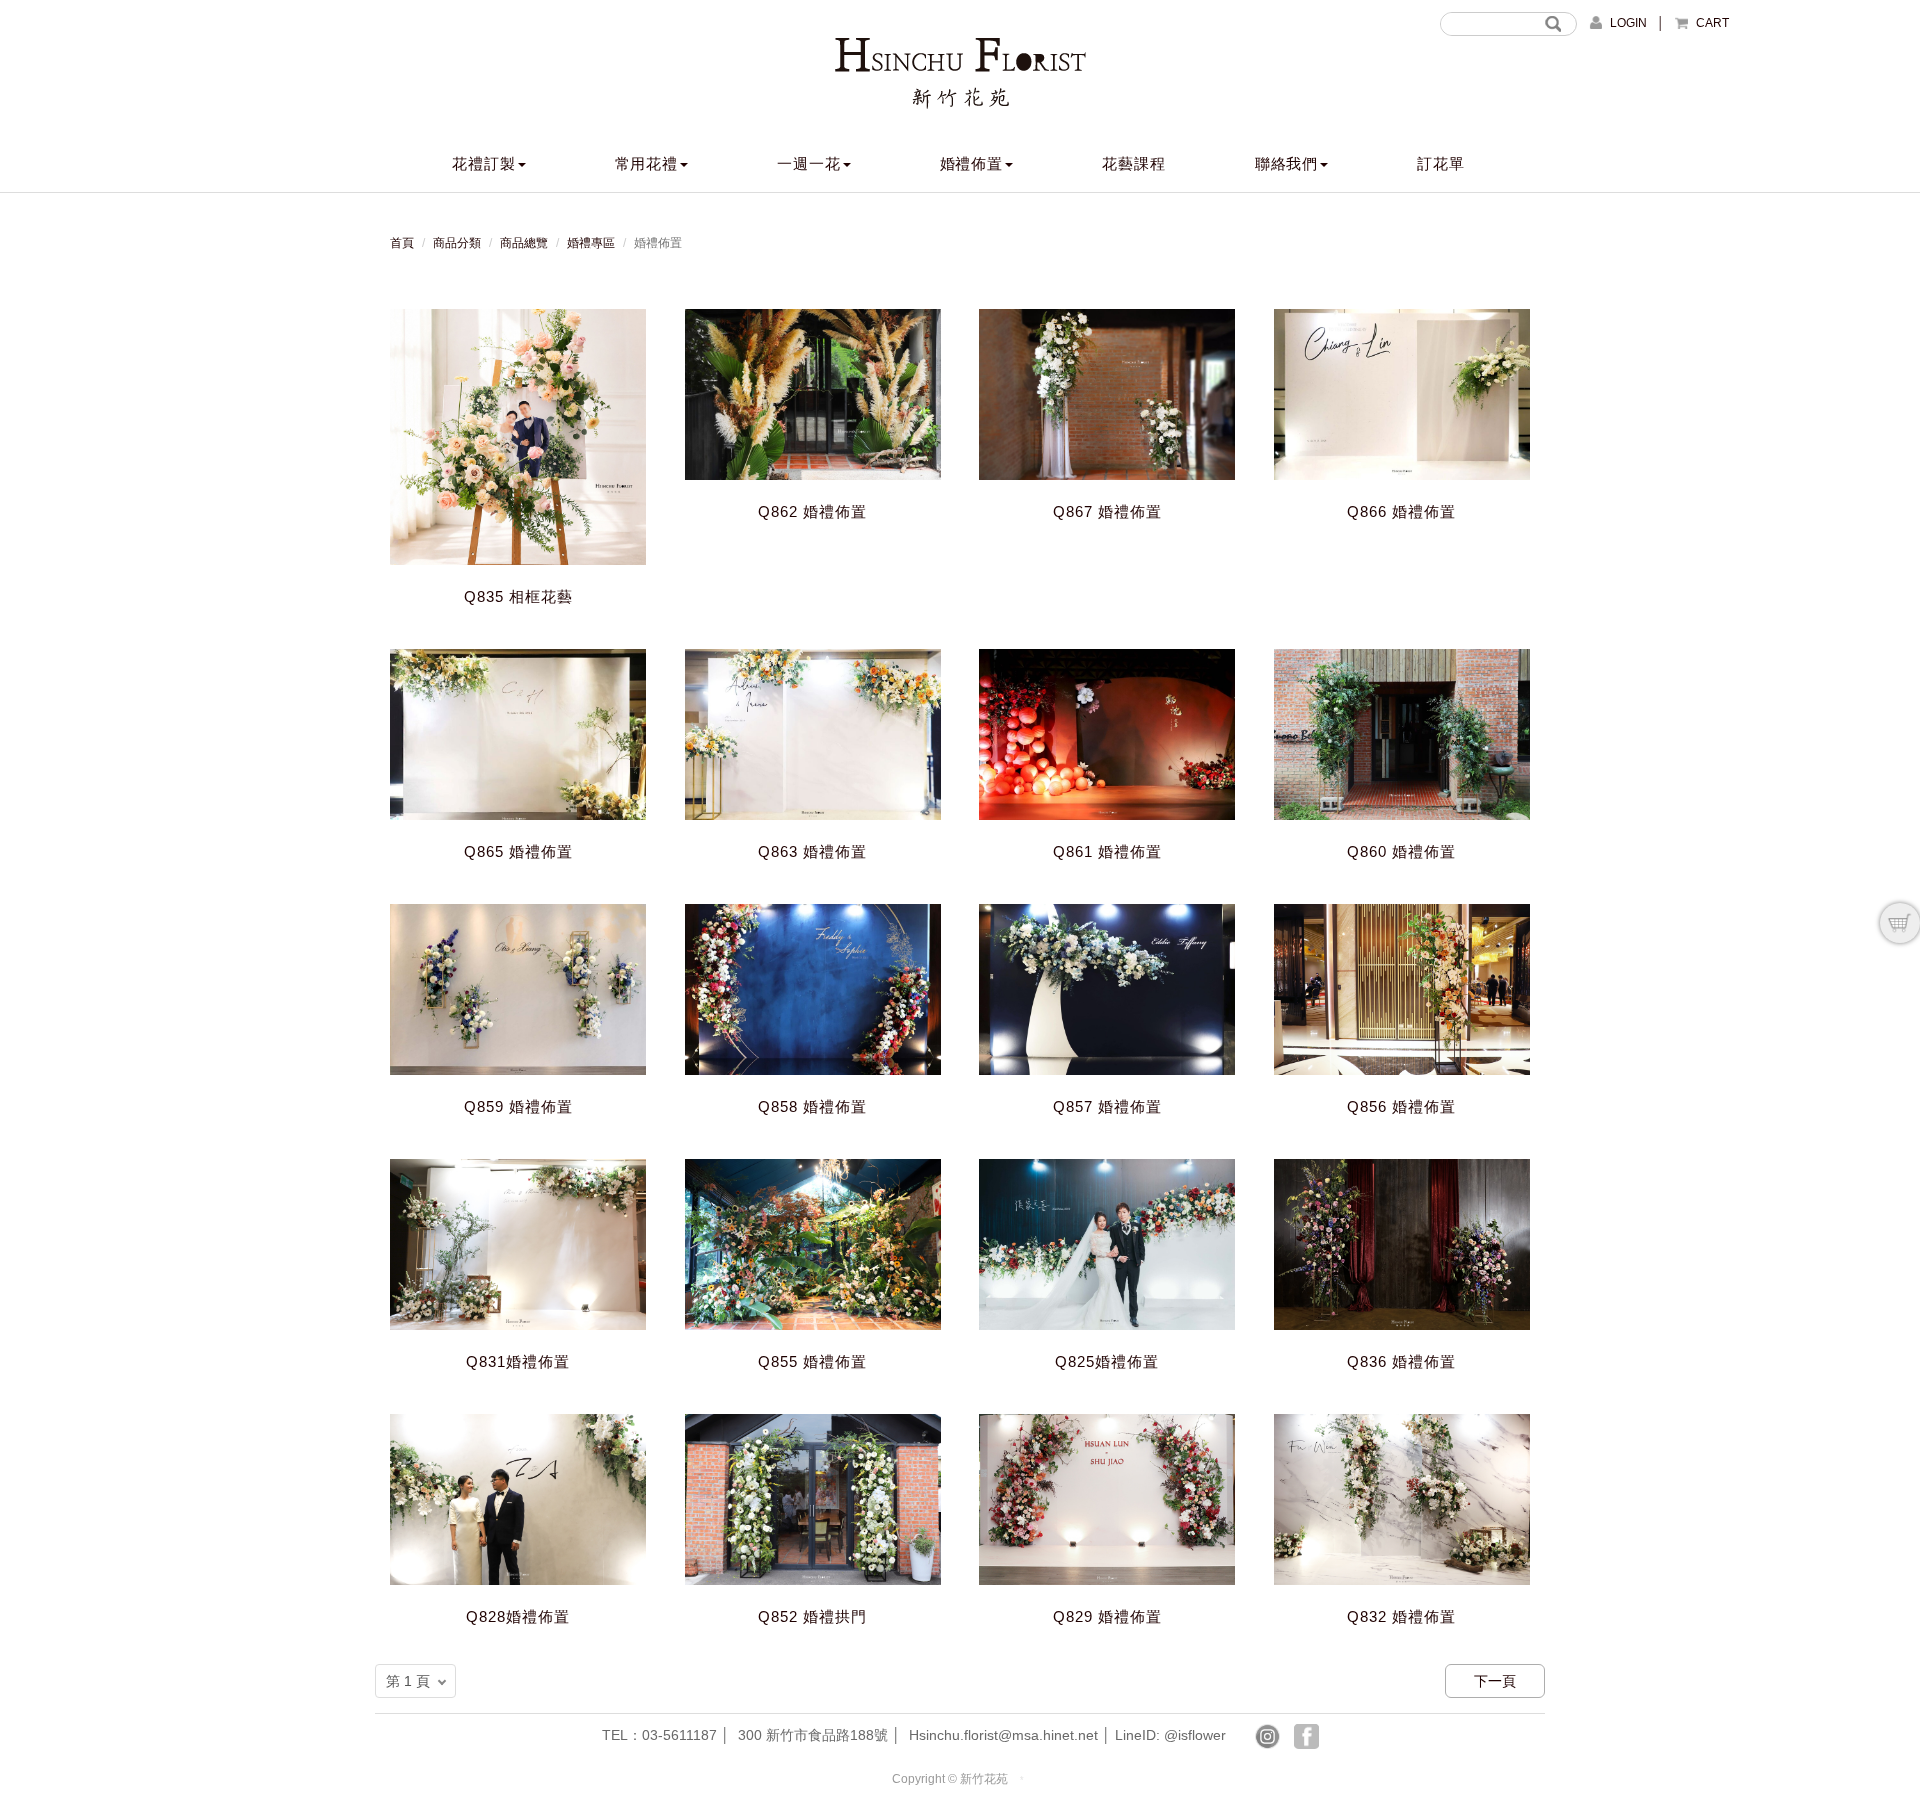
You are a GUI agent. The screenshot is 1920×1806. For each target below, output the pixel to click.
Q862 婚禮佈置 (812, 511)
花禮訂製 (484, 164)
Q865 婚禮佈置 (518, 851)
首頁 (402, 243)
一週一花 (809, 164)
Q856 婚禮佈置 (1401, 1106)
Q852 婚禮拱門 (812, 1616)
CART (1712, 23)
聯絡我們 (1287, 164)
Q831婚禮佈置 (518, 1361)
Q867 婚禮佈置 (1107, 511)
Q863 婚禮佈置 (812, 851)
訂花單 (1441, 164)
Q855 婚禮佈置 (812, 1361)
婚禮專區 (591, 243)
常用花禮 (647, 164)
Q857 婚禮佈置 (1107, 1106)
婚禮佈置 (972, 164)
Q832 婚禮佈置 (1401, 1616)
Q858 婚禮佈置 (812, 1106)
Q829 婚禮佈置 (1107, 1616)
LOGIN (1628, 23)
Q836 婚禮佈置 (1401, 1361)
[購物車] (1900, 923)
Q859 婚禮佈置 (518, 1106)
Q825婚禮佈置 (1107, 1361)
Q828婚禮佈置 (518, 1616)
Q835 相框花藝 (518, 596)
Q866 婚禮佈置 (1401, 511)
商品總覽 (524, 243)
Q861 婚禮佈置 (1107, 851)
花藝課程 (1134, 164)
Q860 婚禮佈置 (1401, 851)
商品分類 (457, 243)
